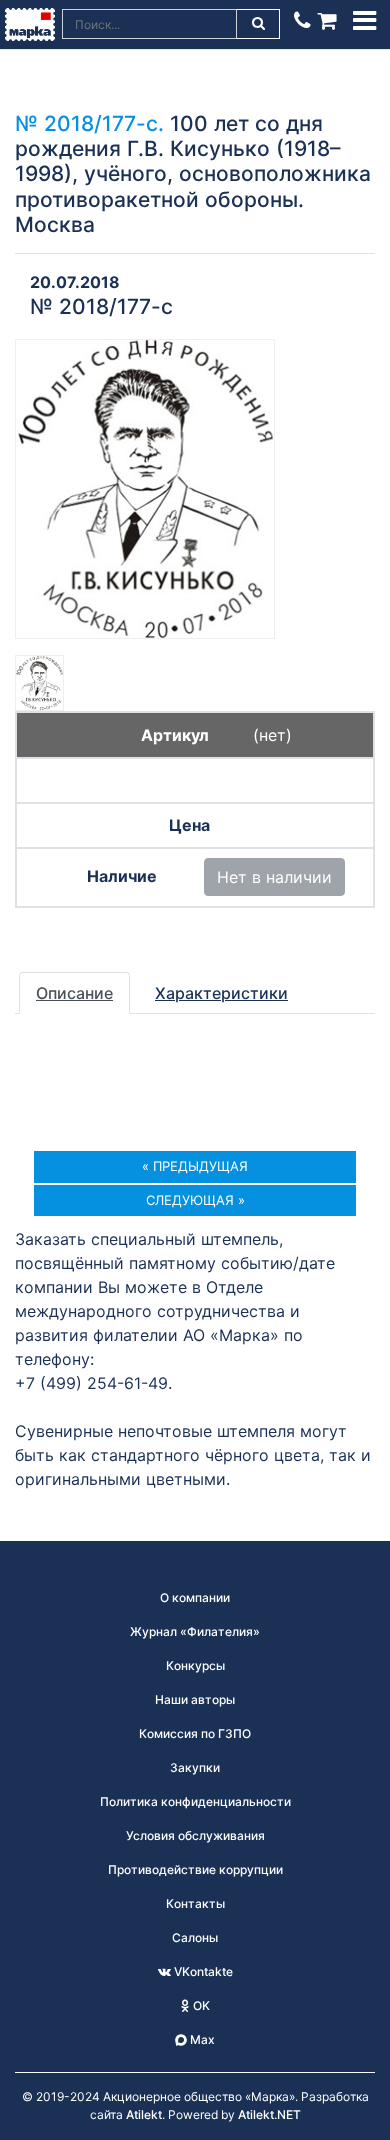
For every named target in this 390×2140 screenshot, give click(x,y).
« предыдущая (195, 1166)
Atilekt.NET (269, 2114)
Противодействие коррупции (195, 1869)
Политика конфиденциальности (195, 1801)
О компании (195, 1597)
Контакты (195, 1903)
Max (201, 2039)
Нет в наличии (274, 877)
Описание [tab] (74, 993)
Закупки (195, 1767)
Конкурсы (195, 1665)
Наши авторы (195, 1699)
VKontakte (202, 1971)
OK (200, 2005)
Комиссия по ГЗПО (195, 1733)
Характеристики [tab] (221, 993)
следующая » (195, 1200)
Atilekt (144, 2114)
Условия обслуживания (195, 1835)
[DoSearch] (259, 24)
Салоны (195, 1937)
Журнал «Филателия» (195, 1631)
